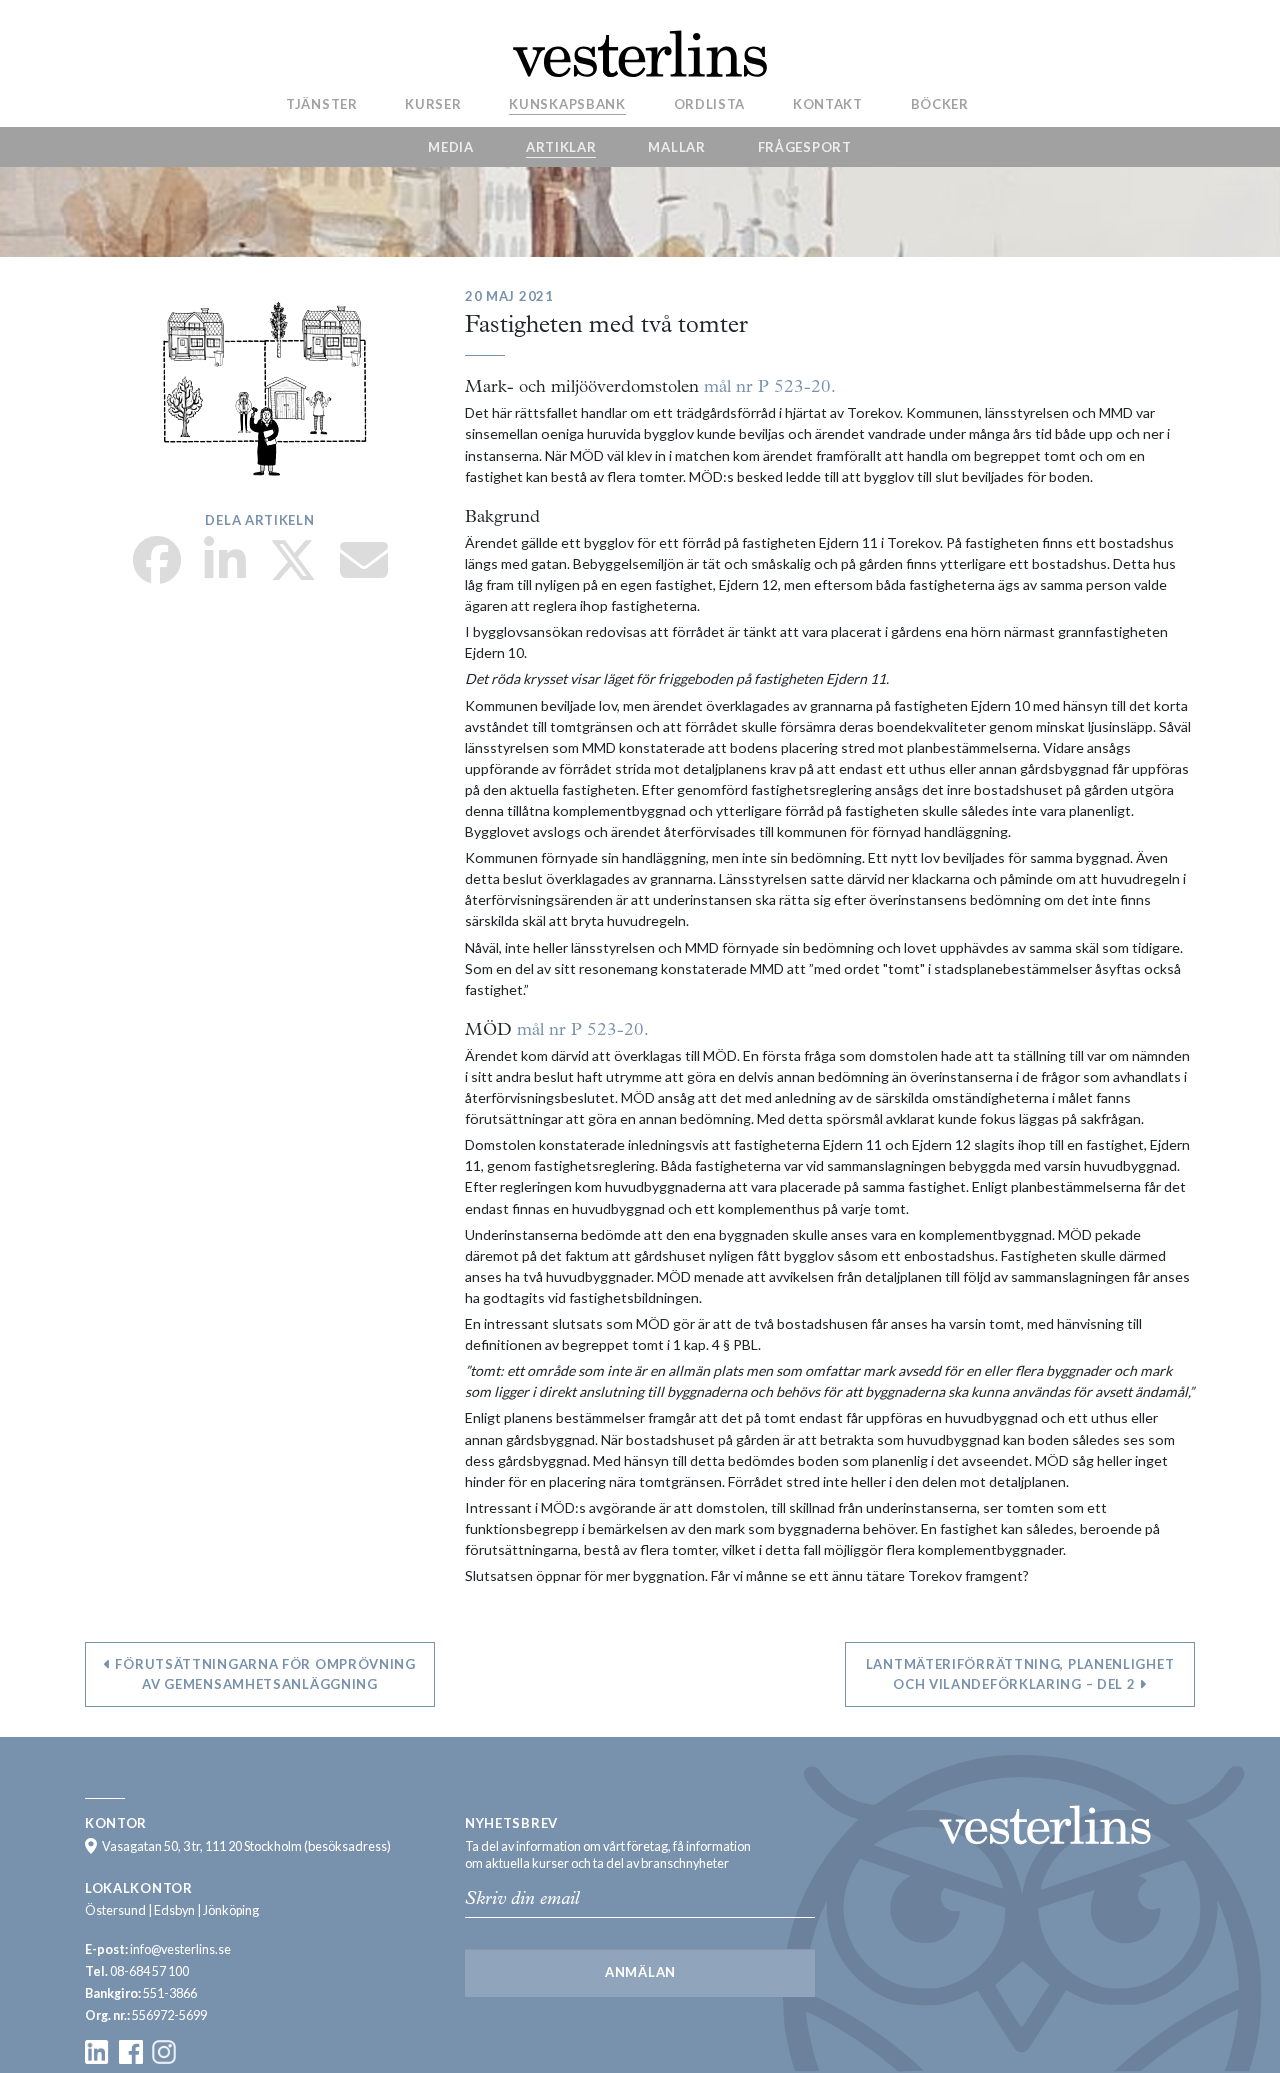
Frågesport (805, 147)
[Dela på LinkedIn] (225, 572)
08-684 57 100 (149, 1971)
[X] (293, 572)
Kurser (433, 103)
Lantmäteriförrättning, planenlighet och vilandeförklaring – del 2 (1020, 1674)
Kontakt (828, 103)
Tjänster (322, 103)
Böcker (940, 103)
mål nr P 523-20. (770, 387)
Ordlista (710, 103)
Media (451, 147)
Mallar (676, 147)
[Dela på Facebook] (157, 572)
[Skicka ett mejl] (364, 572)
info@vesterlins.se (180, 1949)
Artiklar (561, 147)
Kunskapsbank (567, 103)
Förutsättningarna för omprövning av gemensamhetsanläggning (264, 1674)
